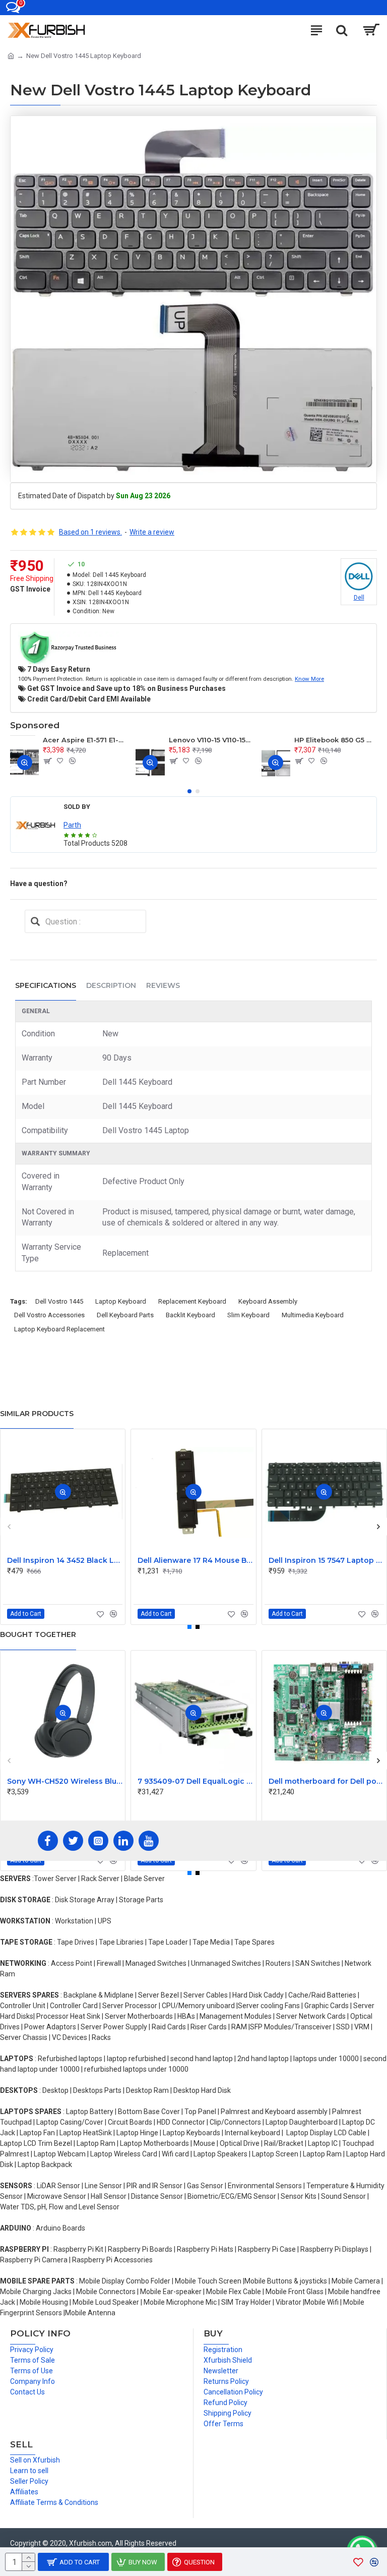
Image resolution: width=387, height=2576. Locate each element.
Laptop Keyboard (121, 1301)
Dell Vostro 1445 (59, 1301)
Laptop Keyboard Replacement (59, 1329)
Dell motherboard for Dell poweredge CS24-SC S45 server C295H (326, 1781)
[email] (35, 921)
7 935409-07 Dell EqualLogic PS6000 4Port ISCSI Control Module (195, 1781)
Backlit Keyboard (190, 1315)
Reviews (163, 985)
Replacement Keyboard (192, 1301)
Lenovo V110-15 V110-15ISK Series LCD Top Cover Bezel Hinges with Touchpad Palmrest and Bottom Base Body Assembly (210, 740)
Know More (309, 679)
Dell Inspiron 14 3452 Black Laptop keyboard (65, 1560)
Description (111, 985)
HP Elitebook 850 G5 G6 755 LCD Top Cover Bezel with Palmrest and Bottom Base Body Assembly (336, 740)
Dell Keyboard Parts (125, 1315)
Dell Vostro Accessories (49, 1315)
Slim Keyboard (248, 1315)
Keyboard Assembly (268, 1301)
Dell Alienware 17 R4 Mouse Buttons (195, 1560)
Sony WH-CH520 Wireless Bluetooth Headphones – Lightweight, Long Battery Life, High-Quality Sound (65, 1781)
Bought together (38, 1634)
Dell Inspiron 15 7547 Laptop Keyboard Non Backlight (326, 1560)
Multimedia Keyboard (313, 1315)
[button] (189, 791)
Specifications (46, 985)
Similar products (37, 1414)
